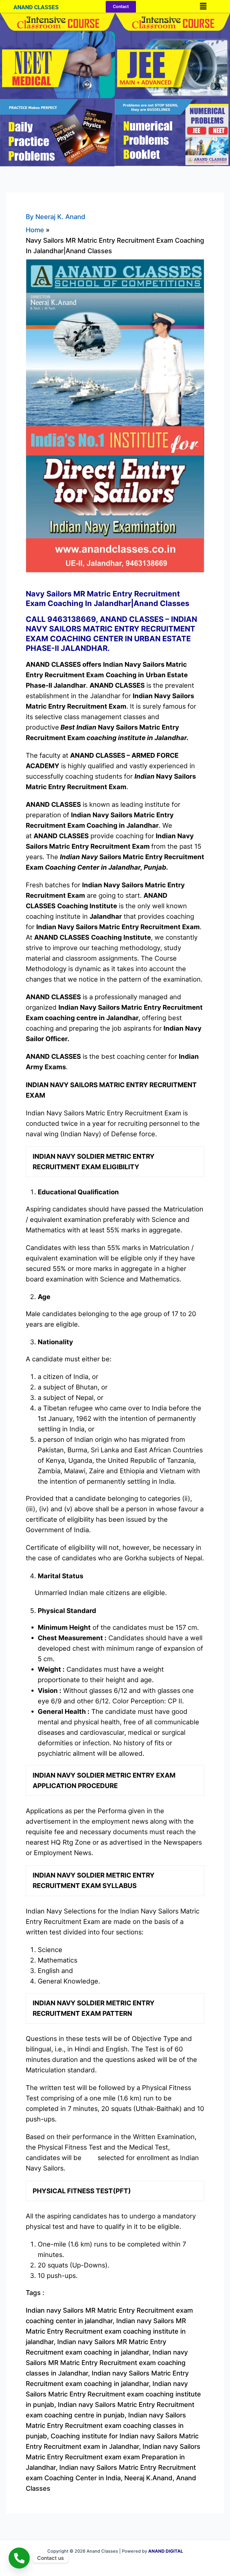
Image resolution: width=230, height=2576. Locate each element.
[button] (203, 6)
